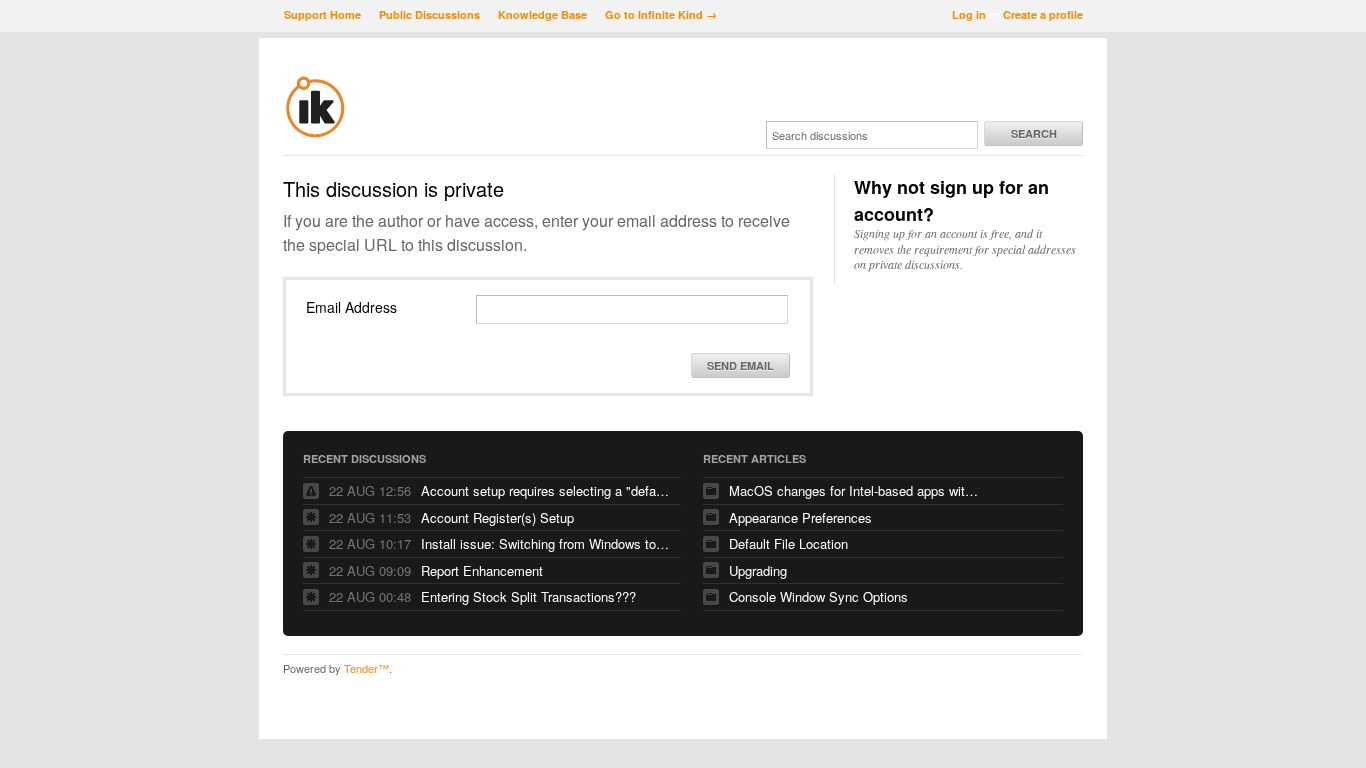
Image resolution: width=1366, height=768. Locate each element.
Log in (969, 14)
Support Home (322, 14)
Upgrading (758, 570)
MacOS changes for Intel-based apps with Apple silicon (854, 490)
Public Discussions (429, 14)
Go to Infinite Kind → (661, 14)
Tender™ (366, 668)
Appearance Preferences (800, 517)
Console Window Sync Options (818, 596)
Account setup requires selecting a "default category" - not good (546, 490)
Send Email (740, 365)
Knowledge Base (542, 14)
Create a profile (1043, 14)
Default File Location (788, 543)
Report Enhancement (482, 570)
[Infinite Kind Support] (315, 134)
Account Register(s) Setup (497, 517)
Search (1034, 133)
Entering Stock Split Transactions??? (528, 596)
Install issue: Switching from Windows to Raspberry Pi (546, 543)
